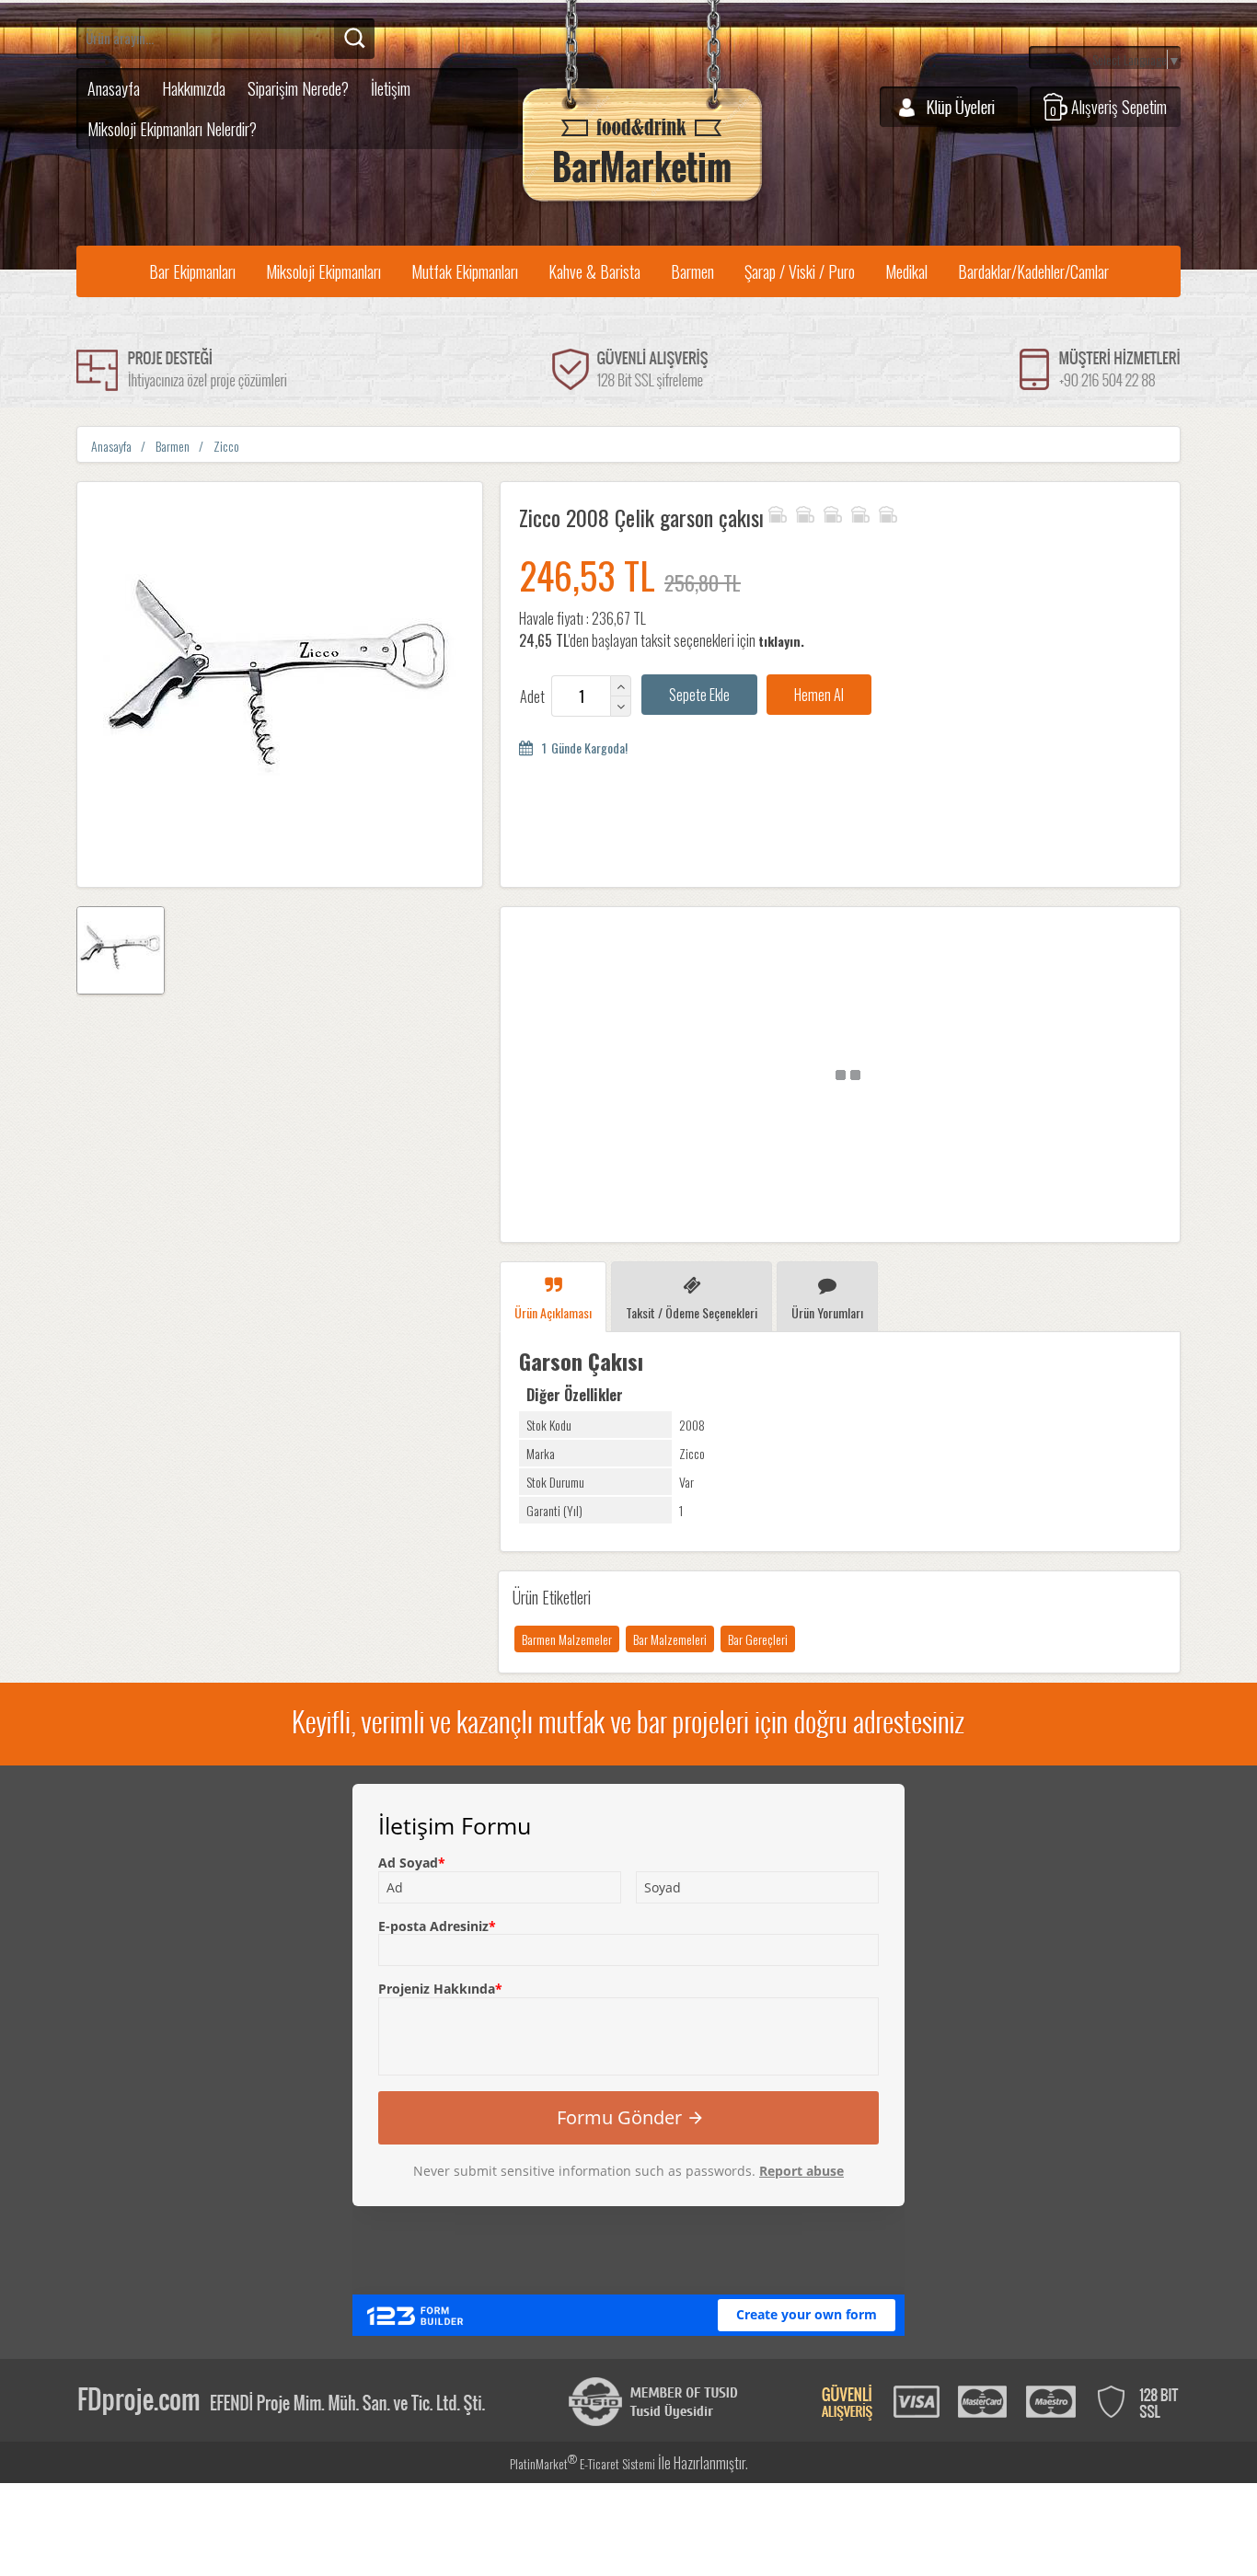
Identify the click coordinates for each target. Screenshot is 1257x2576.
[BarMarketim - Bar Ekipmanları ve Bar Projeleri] (642, 202)
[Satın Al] (819, 695)
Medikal (906, 271)
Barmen (692, 271)
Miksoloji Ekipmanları (323, 271)
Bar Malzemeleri (670, 1639)
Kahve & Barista (594, 271)
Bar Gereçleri (758, 1639)
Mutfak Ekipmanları (465, 271)
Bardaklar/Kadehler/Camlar (1033, 271)
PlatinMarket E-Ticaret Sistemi (582, 2463)
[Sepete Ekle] (699, 695)
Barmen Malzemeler (567, 1639)
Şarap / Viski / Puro (800, 271)
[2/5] (790, 512)
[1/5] (777, 512)
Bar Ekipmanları (192, 271)
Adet (532, 696)
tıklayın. (781, 641)
